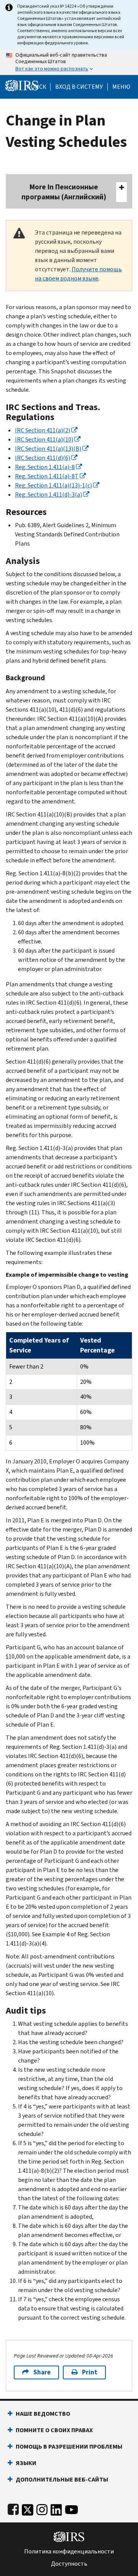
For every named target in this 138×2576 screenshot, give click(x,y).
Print (90, 2372)
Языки (26, 2463)
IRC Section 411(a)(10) (44, 439)
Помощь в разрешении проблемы (69, 2446)
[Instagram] (42, 2508)
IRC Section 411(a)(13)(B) (48, 449)
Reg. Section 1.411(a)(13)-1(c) (53, 485)
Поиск (36, 87)
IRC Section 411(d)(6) (43, 458)
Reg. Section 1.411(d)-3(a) (48, 495)
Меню (121, 87)
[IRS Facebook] (13, 2508)
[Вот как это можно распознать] (69, 62)
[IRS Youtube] (71, 2508)
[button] (79, 87)
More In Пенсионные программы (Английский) (64, 192)
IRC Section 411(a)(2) (43, 430)
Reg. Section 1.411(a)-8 (45, 467)
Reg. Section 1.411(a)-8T (47, 476)
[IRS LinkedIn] (56, 2508)
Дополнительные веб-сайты (62, 2479)
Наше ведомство (43, 2414)
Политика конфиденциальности (69, 2552)
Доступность (69, 2564)
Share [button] (42, 2372)
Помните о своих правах (54, 2430)
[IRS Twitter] (28, 2508)
